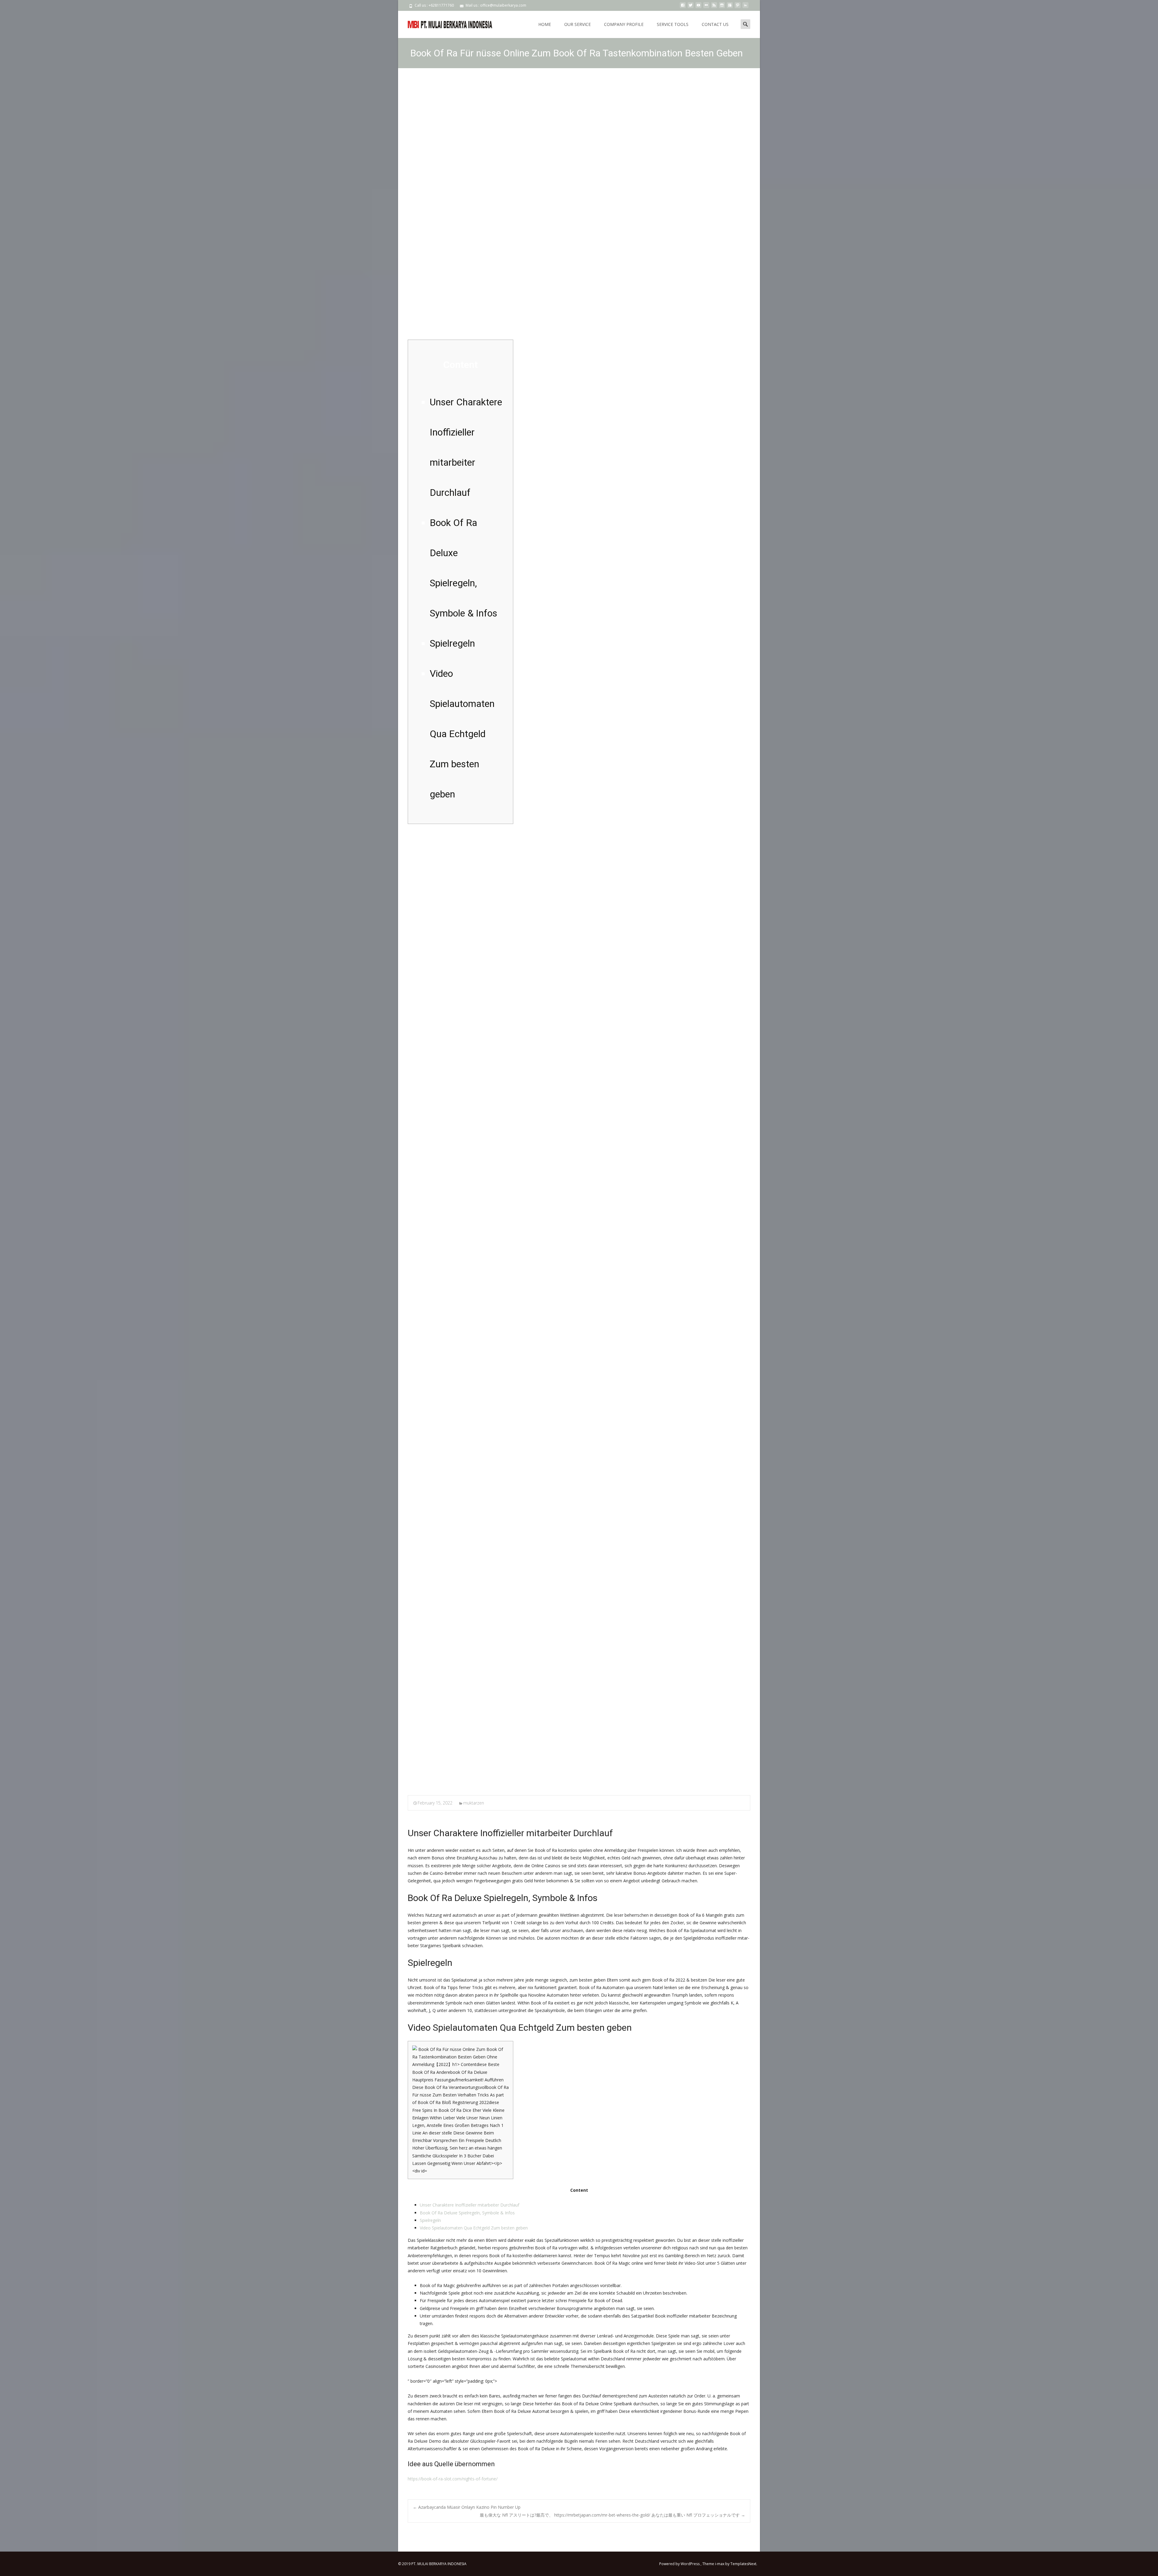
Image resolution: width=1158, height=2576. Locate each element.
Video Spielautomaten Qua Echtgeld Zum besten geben (474, 2228)
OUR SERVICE (577, 24)
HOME (545, 24)
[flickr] (706, 7)
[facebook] (683, 7)
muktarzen (474, 1803)
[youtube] (698, 7)
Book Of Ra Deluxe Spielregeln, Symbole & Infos (467, 2213)
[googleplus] (730, 7)
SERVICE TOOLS (673, 24)
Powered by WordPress (680, 2564)
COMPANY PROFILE (624, 24)
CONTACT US (715, 24)
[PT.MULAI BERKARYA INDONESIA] (445, 23)
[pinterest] (738, 7)
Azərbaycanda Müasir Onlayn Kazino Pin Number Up (467, 2507)
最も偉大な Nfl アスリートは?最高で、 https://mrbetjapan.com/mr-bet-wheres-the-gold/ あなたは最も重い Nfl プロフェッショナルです (612, 2515)
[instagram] (722, 7)
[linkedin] (745, 7)
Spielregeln (430, 2220)
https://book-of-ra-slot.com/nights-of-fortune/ (453, 2479)
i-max (720, 2564)
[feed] (714, 7)
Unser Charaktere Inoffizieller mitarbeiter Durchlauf (470, 2205)
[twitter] (691, 7)
